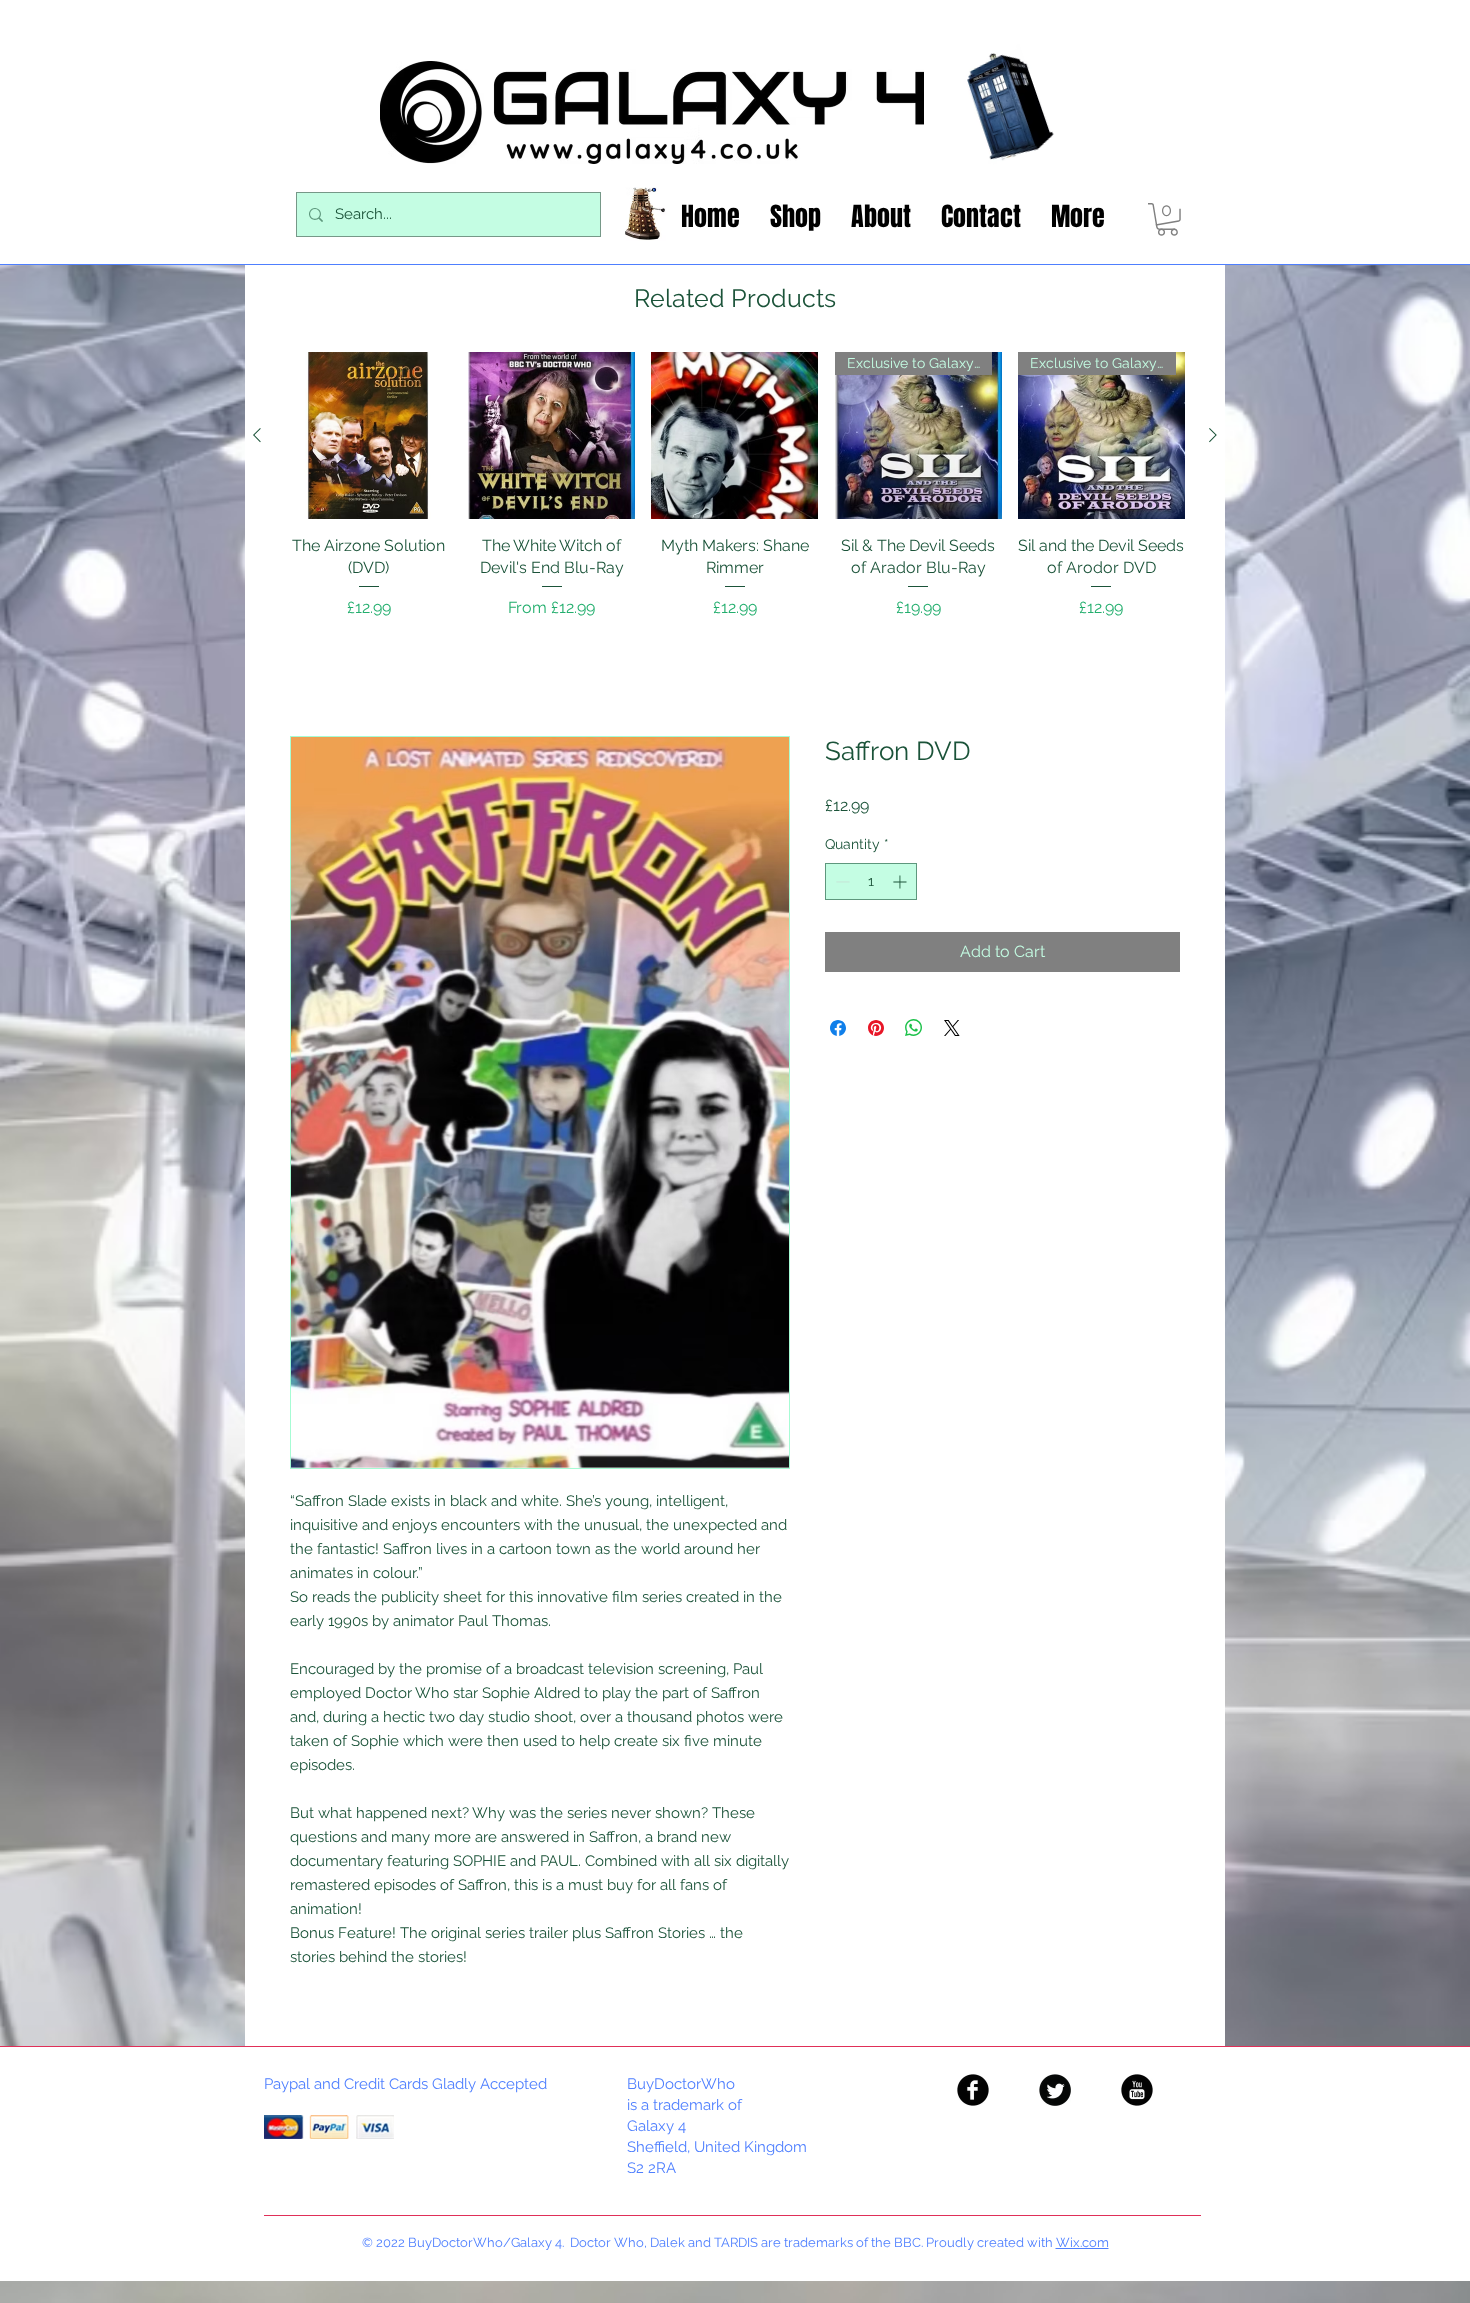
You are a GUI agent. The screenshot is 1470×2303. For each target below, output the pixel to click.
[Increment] (901, 881)
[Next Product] (1213, 435)
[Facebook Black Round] (973, 2090)
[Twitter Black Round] (1055, 2090)
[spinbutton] (871, 881)
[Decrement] (840, 881)
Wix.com (1082, 2242)
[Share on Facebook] (838, 1028)
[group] (735, 497)
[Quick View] (368, 435)
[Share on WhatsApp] (914, 1028)
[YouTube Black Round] (1137, 2090)
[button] (1167, 219)
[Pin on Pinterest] (876, 1028)
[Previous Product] (257, 435)
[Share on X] (952, 1028)
